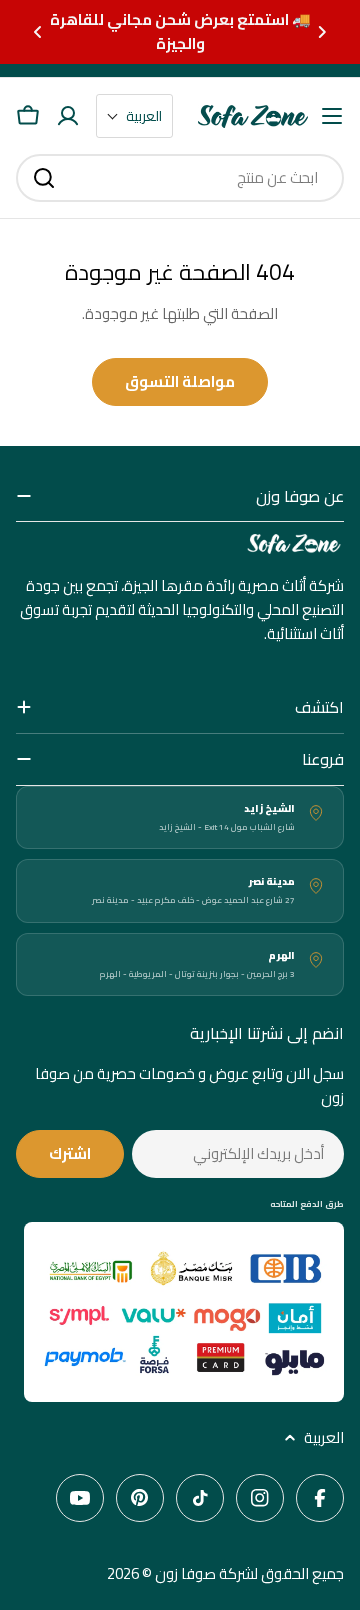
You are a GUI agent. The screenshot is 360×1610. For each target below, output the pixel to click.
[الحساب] (68, 116)
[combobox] (180, 178)
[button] (322, 32)
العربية (324, 1438)
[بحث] (44, 178)
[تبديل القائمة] (332, 116)
